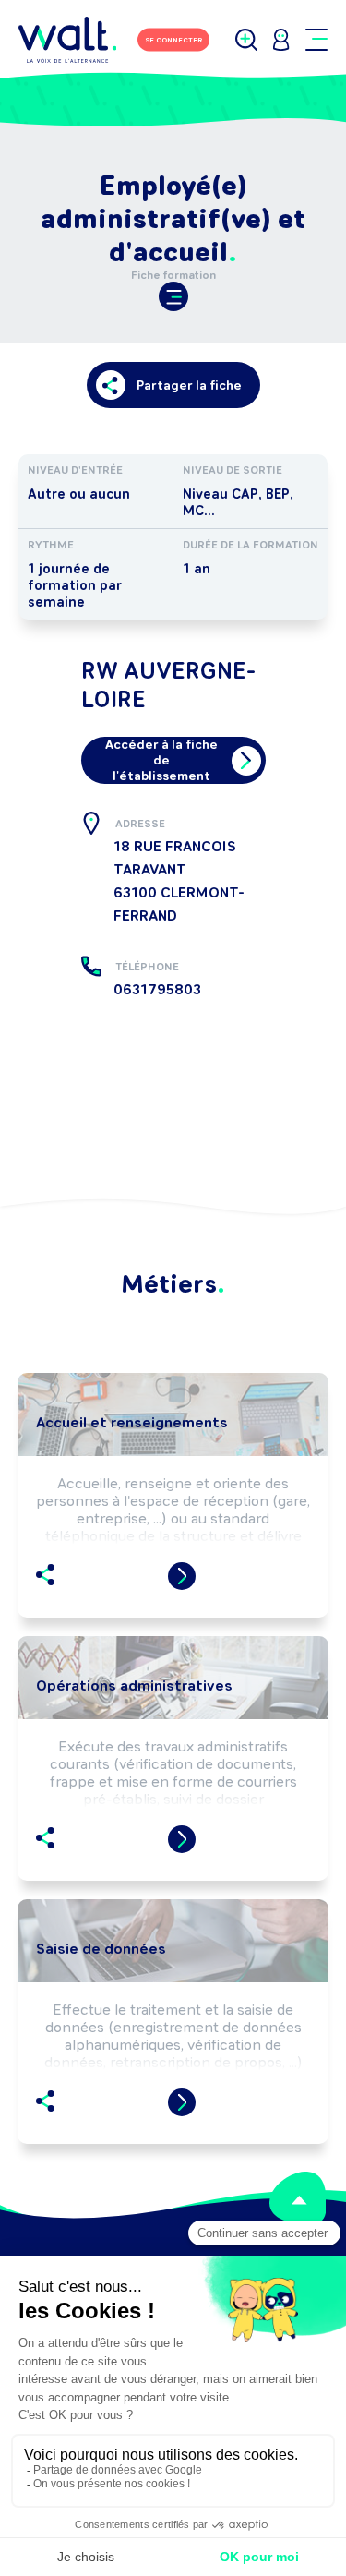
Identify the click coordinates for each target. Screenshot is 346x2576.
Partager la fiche (189, 385)
